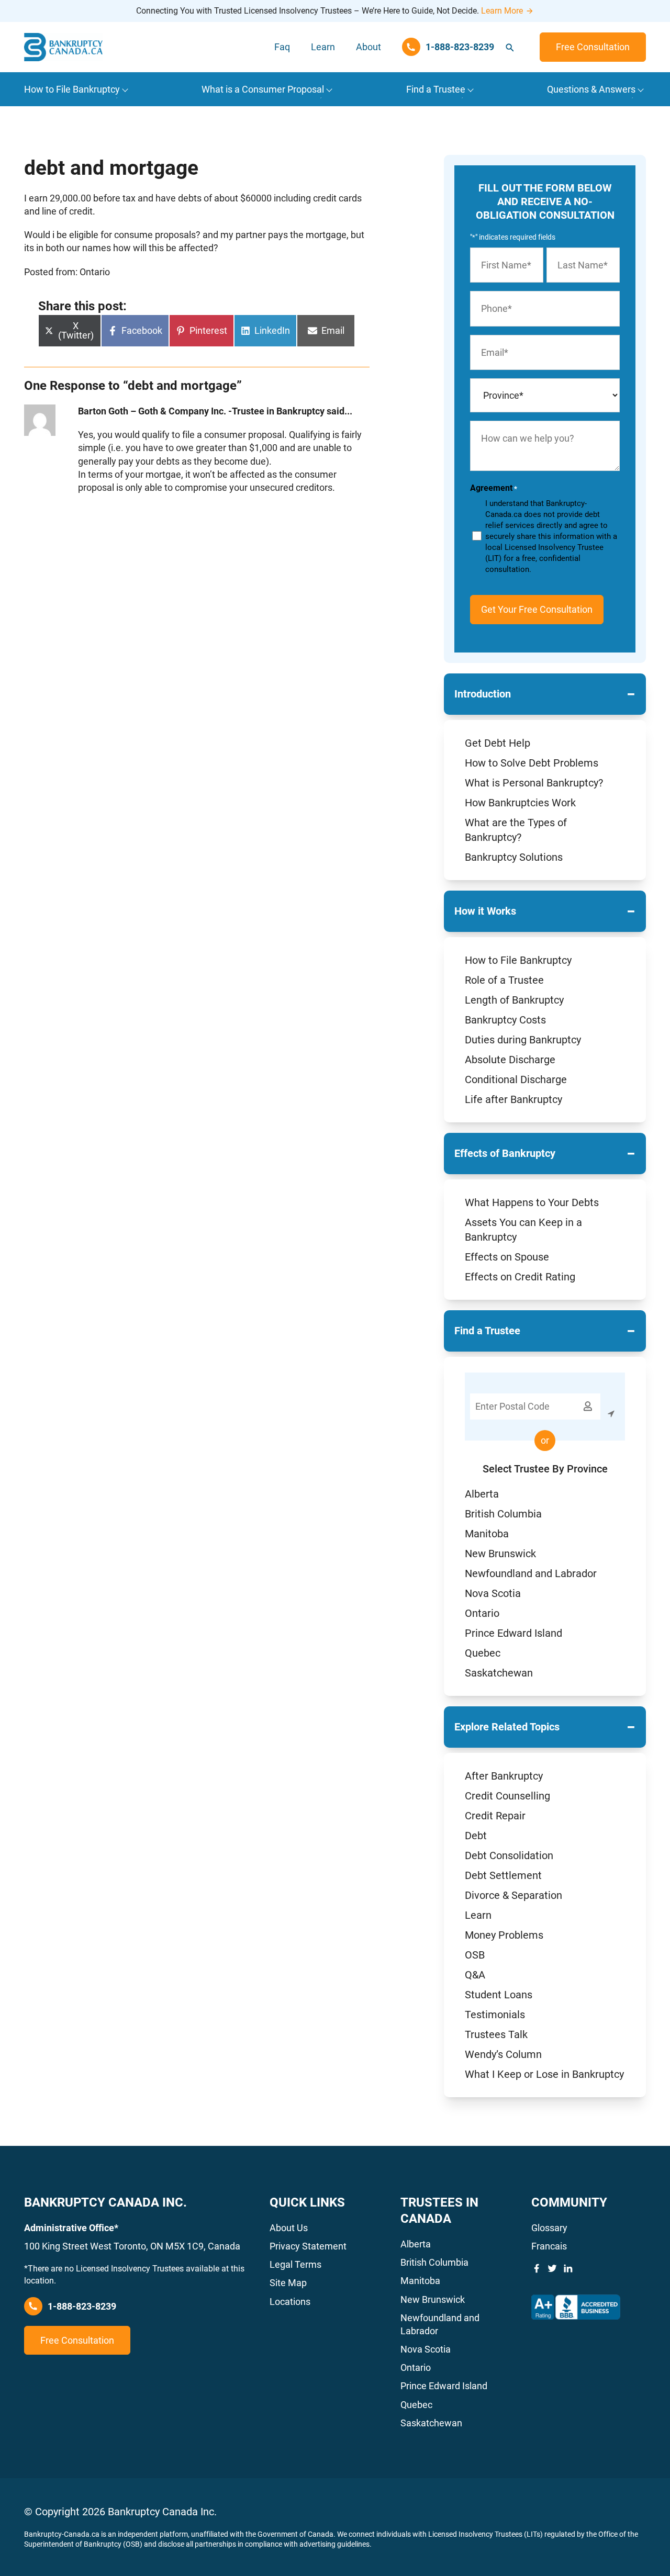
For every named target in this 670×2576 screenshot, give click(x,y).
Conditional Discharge (516, 1079)
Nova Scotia (493, 1593)
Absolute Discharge (510, 1060)
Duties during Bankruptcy (523, 1040)
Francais (549, 2246)
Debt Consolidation (509, 1855)
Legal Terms (295, 2264)
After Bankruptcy (504, 1776)
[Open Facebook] (537, 2268)
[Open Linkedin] (568, 2268)
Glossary (549, 2228)
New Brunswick (500, 1554)
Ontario (482, 1613)
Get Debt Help (498, 743)
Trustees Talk (496, 2034)
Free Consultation (593, 47)
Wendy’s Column (503, 2054)
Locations (290, 2302)
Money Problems (504, 1935)
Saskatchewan (499, 1673)
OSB (475, 1955)
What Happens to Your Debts (532, 1202)
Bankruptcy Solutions (514, 857)
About (368, 47)
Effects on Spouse (507, 1257)
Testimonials (495, 2015)
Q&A (475, 1975)
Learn (323, 47)
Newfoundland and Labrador (531, 1573)
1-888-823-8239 (82, 2306)
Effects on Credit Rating (520, 1277)
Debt (476, 1836)
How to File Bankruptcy (518, 960)
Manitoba (487, 1534)
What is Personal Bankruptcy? (534, 783)
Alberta (482, 1494)
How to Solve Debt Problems (532, 763)
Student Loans (499, 1995)
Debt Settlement (503, 1875)
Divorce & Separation (513, 1895)
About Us (289, 2228)
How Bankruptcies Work (520, 803)
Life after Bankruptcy (513, 1099)
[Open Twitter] (552, 2268)
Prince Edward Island (513, 1633)
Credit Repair (495, 1816)
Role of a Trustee (504, 980)
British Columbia (503, 1514)
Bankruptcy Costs (505, 1020)
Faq (282, 47)
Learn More (502, 11)
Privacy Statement (308, 2246)
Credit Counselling (507, 1796)
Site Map (288, 2283)
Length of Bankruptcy (514, 1000)
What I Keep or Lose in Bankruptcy (544, 2074)
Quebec (483, 1653)
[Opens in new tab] (576, 2307)
